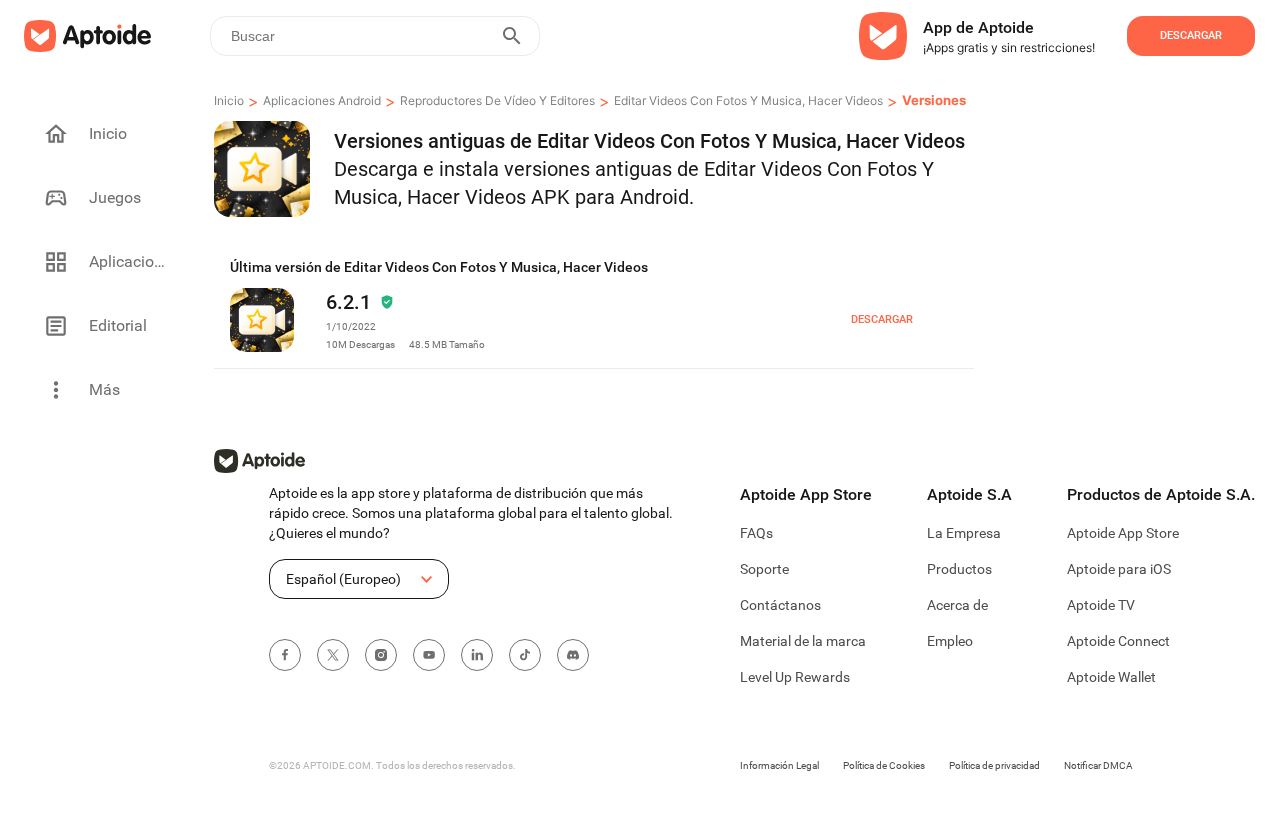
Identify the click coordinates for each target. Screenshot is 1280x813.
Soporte (764, 569)
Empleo (950, 641)
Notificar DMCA (1098, 765)
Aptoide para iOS (1119, 569)
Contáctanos (780, 605)
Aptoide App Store (1123, 533)
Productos (959, 569)
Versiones (934, 100)
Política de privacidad (994, 765)
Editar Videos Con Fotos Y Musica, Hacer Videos (748, 100)
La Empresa (964, 533)
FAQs (756, 533)
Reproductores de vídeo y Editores (497, 100)
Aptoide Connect (1118, 641)
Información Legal (779, 765)
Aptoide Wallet (1111, 677)
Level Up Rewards (795, 677)
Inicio (229, 100)
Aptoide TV (1101, 605)
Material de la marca (803, 641)
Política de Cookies (884, 765)
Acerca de (957, 605)
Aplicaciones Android (322, 100)
